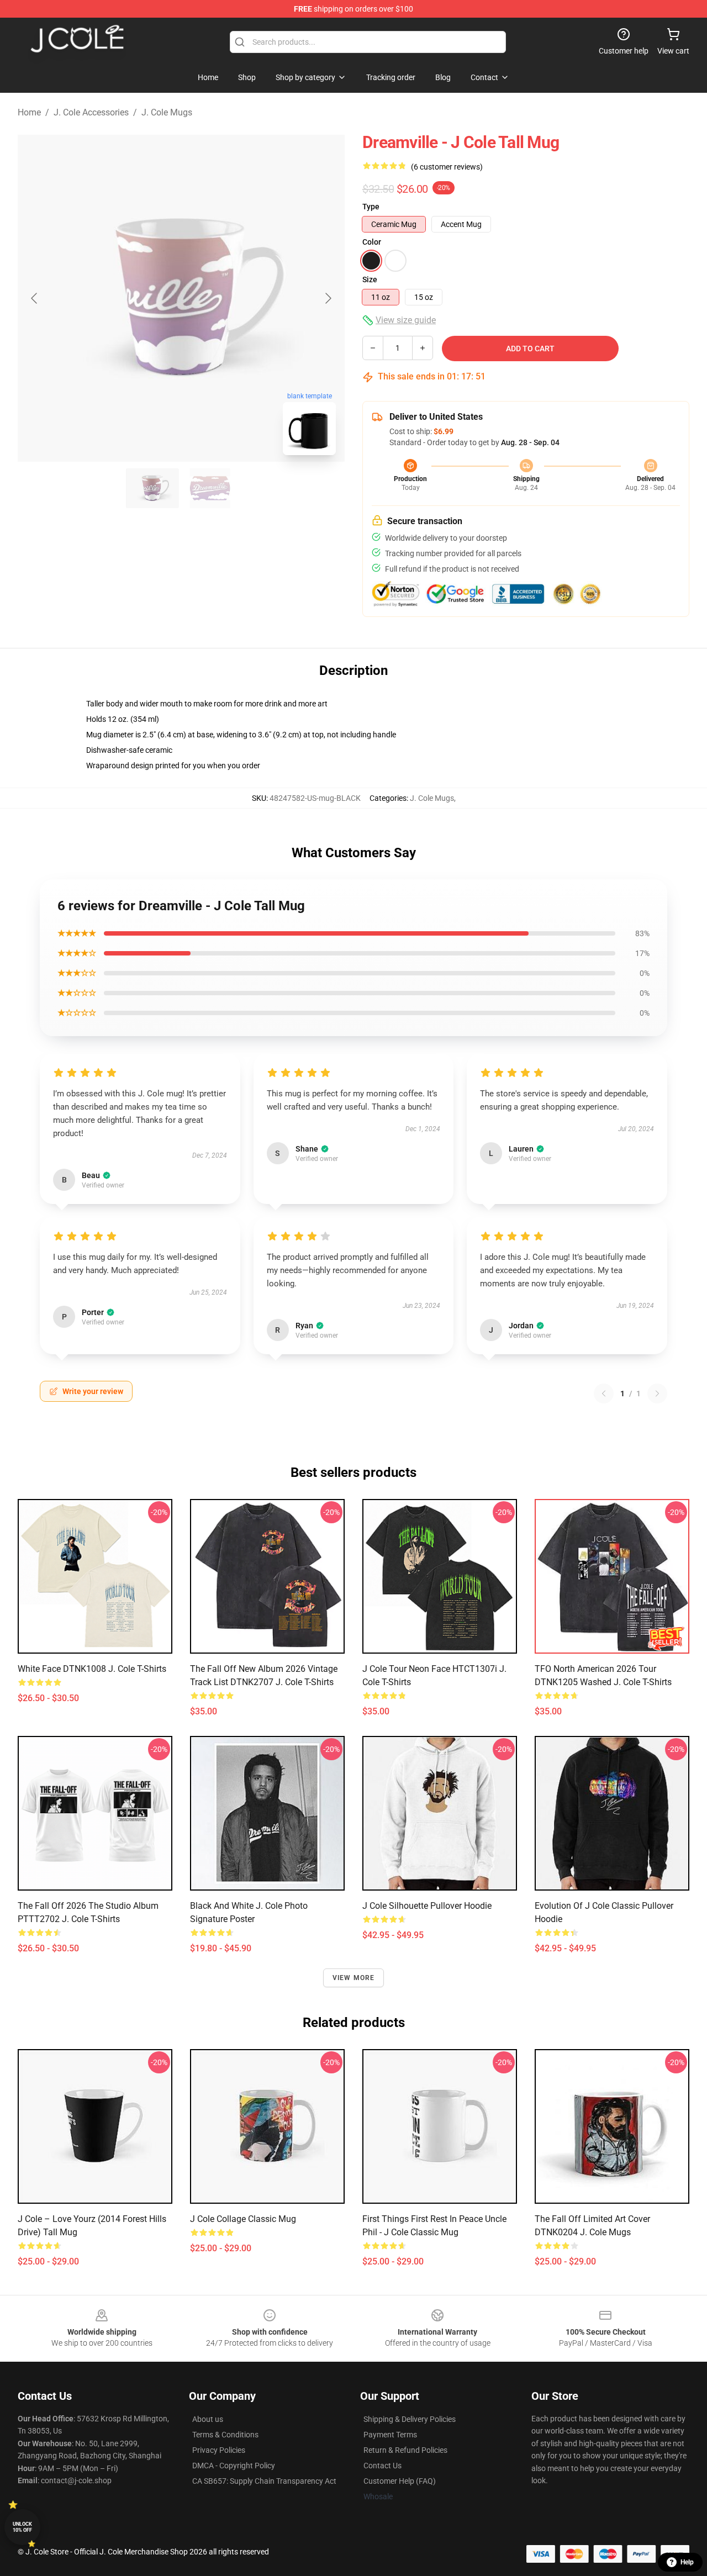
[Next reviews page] (657, 1393)
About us (208, 2419)
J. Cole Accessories (91, 112)
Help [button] (687, 2562)
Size (370, 279)
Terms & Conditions (225, 2435)
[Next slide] (328, 298)
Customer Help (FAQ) (400, 2481)
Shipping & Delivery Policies (410, 2419)
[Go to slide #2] (210, 488)
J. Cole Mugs (167, 112)
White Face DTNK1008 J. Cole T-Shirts (92, 1669)
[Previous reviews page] (604, 1393)
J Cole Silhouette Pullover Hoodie (427, 1906)
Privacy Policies (219, 2450)
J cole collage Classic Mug (243, 2219)
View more (354, 1978)
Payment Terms (390, 2435)
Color (372, 242)
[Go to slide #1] (152, 488)
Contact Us (382, 2466)
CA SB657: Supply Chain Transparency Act (264, 2481)
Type (371, 207)
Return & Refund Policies (405, 2450)
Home (29, 112)
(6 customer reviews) (447, 167)
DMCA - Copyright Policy (234, 2466)
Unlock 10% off (22, 2527)
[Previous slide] (35, 298)
